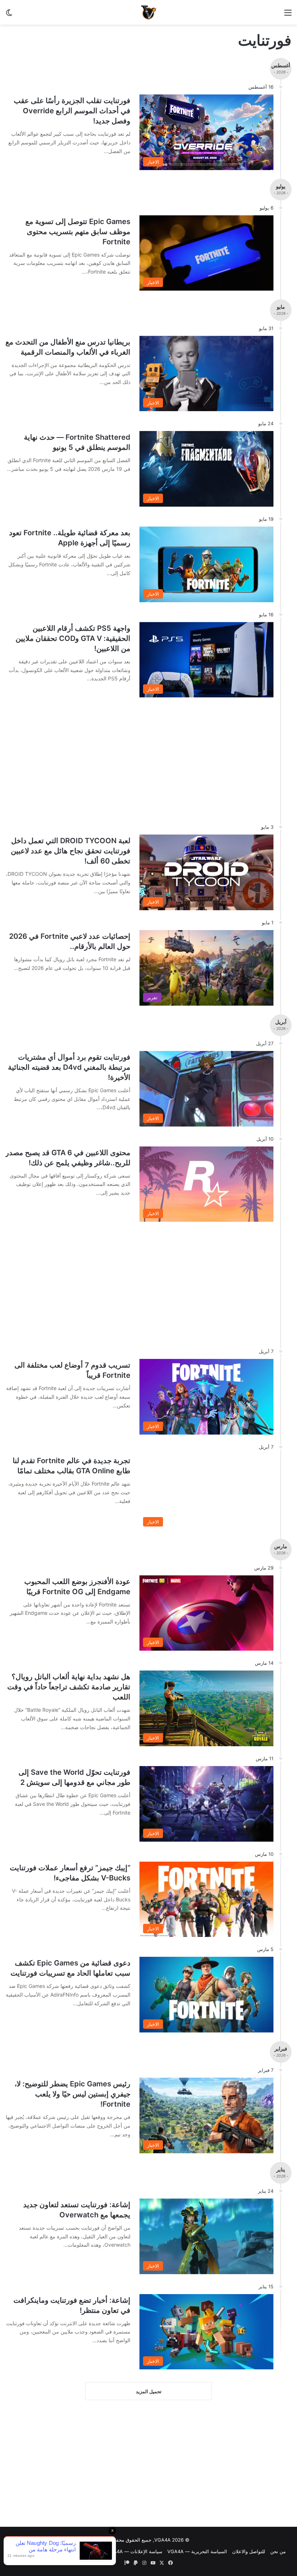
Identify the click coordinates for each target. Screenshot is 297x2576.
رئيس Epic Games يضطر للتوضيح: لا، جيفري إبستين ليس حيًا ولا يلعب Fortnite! (72, 2094)
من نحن (278, 2551)
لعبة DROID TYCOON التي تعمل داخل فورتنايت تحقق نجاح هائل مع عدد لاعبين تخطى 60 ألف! (71, 851)
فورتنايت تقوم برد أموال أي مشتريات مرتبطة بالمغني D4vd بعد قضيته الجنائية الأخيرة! (69, 1067)
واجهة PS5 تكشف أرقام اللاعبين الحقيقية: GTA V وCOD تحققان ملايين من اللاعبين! (73, 638)
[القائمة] (288, 15)
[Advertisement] (148, 2465)
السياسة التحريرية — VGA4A (197, 2551)
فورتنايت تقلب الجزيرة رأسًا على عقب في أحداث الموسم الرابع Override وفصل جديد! (72, 111)
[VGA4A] (148, 12)
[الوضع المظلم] (9, 15)
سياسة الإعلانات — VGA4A (134, 2551)
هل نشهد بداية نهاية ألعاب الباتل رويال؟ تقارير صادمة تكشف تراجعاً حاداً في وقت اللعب (69, 1687)
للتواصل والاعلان (249, 2551)
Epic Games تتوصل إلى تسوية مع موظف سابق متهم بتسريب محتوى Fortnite (78, 232)
